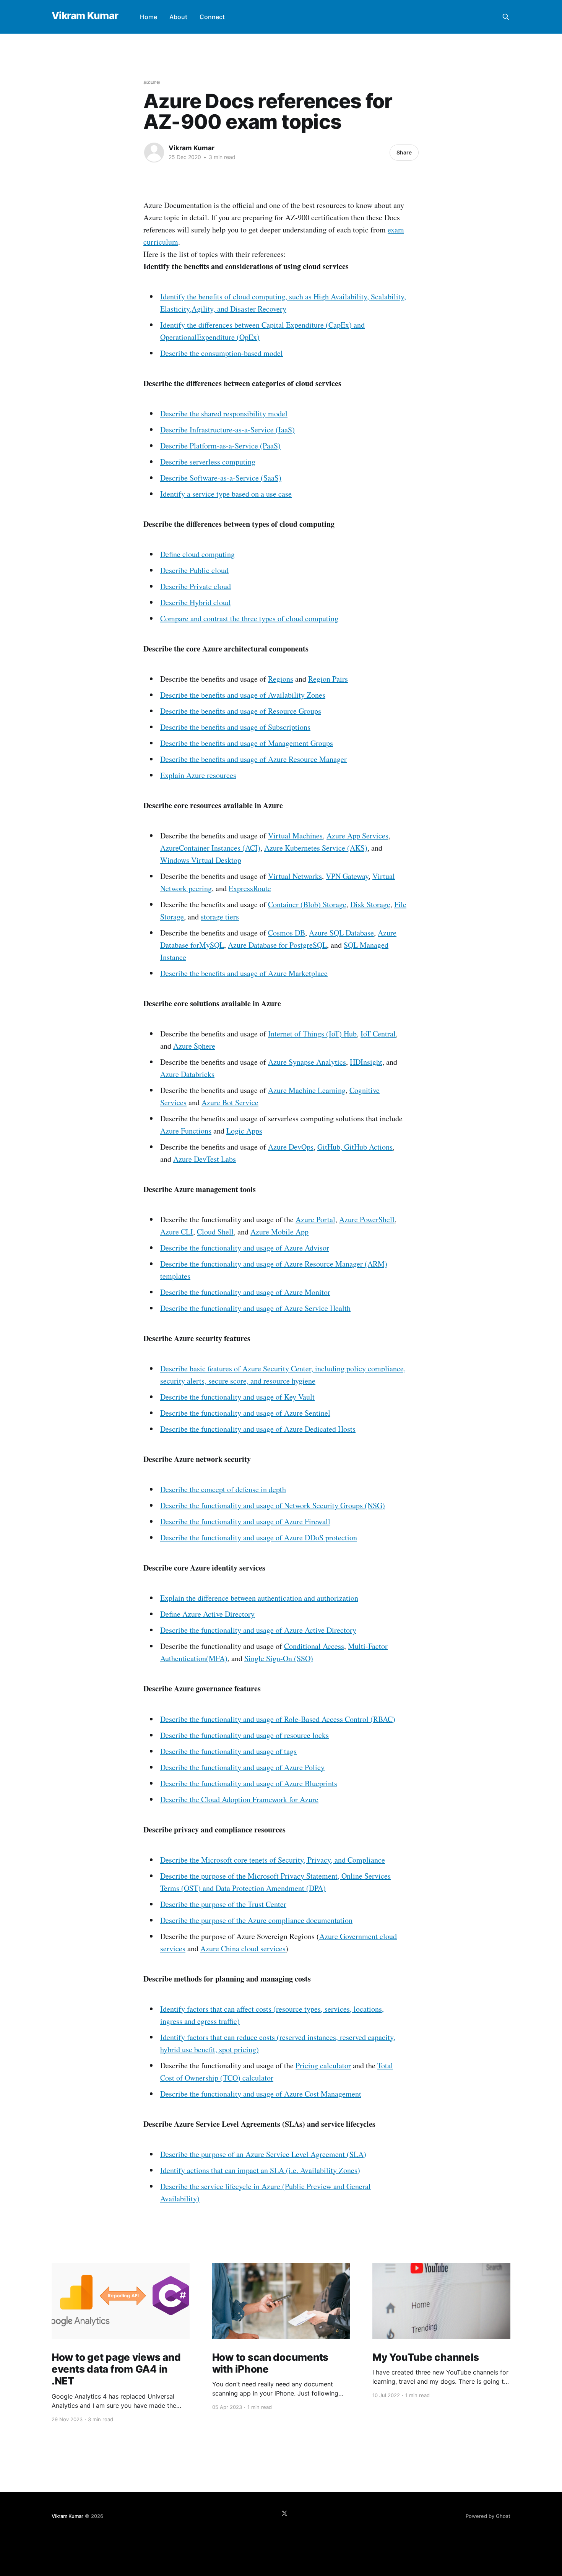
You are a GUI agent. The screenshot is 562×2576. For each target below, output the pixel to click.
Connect (212, 17)
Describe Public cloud (194, 570)
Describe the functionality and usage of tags (228, 1751)
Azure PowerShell (367, 1219)
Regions (281, 679)
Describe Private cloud (196, 586)
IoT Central (378, 1034)
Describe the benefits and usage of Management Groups (247, 743)
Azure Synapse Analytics (307, 1062)
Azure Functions (186, 1131)
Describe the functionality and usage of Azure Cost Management (261, 2094)
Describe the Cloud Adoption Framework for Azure (239, 1799)
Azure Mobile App (279, 1232)
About (178, 17)
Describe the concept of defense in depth (223, 1489)
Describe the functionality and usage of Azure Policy (242, 1767)
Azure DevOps (291, 1147)
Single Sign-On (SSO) (279, 1658)
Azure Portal (315, 1219)
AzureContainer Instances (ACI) (210, 848)
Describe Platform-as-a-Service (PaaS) (220, 446)
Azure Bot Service (230, 1102)
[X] (284, 2513)
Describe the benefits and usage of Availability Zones (243, 695)
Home (149, 17)
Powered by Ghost (488, 2516)
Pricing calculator (323, 2065)
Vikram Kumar (85, 16)
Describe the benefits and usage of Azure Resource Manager (253, 759)
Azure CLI (177, 1232)
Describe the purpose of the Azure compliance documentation (256, 1920)
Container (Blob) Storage (307, 904)
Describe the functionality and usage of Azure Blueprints (249, 1783)
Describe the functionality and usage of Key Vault (237, 1397)
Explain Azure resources (198, 775)
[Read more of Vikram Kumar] (154, 153)
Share (404, 152)
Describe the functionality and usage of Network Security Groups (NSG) (273, 1505)
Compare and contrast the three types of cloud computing (249, 618)
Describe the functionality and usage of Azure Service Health (255, 1308)
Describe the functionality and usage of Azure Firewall (245, 1521)
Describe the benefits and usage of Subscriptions (235, 727)
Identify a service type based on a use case (226, 494)
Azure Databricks (187, 1074)
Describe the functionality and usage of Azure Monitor (245, 1292)
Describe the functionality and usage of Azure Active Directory (258, 1630)
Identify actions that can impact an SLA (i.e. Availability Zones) (260, 2170)
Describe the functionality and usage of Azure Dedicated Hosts (258, 1429)
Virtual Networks (295, 876)
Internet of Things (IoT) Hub (312, 1034)
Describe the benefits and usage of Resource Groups (241, 711)
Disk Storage (370, 904)
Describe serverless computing (208, 462)
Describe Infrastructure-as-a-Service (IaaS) (227, 430)
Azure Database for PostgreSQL (277, 945)
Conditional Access (314, 1646)
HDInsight (366, 1062)
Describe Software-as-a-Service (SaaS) (221, 478)
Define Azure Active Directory (207, 1614)
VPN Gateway (347, 876)
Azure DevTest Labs (205, 1159)
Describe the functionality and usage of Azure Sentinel (245, 1413)
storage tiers (220, 917)
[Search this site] (506, 17)
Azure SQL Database (341, 933)
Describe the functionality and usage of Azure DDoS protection (259, 1537)
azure (152, 82)
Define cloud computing (197, 554)
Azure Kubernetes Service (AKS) (316, 848)
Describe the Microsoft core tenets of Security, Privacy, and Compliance (273, 1860)
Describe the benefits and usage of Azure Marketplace (244, 973)
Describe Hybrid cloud (195, 602)
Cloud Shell (215, 1232)
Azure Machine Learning (307, 1090)
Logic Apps (244, 1131)
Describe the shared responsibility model (224, 413)
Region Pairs (328, 679)
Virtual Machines (295, 836)
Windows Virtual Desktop (201, 860)
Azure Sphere (194, 1046)
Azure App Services (357, 836)
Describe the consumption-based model (222, 353)
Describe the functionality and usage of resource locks (244, 1735)
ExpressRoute (250, 888)
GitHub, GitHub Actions (355, 1147)
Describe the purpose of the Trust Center (223, 1904)
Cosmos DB (287, 933)
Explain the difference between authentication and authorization (259, 1598)
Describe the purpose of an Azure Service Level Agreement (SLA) (263, 2154)
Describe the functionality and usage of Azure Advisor (245, 1248)
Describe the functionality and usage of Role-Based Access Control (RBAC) (278, 1719)
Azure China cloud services (243, 1948)
